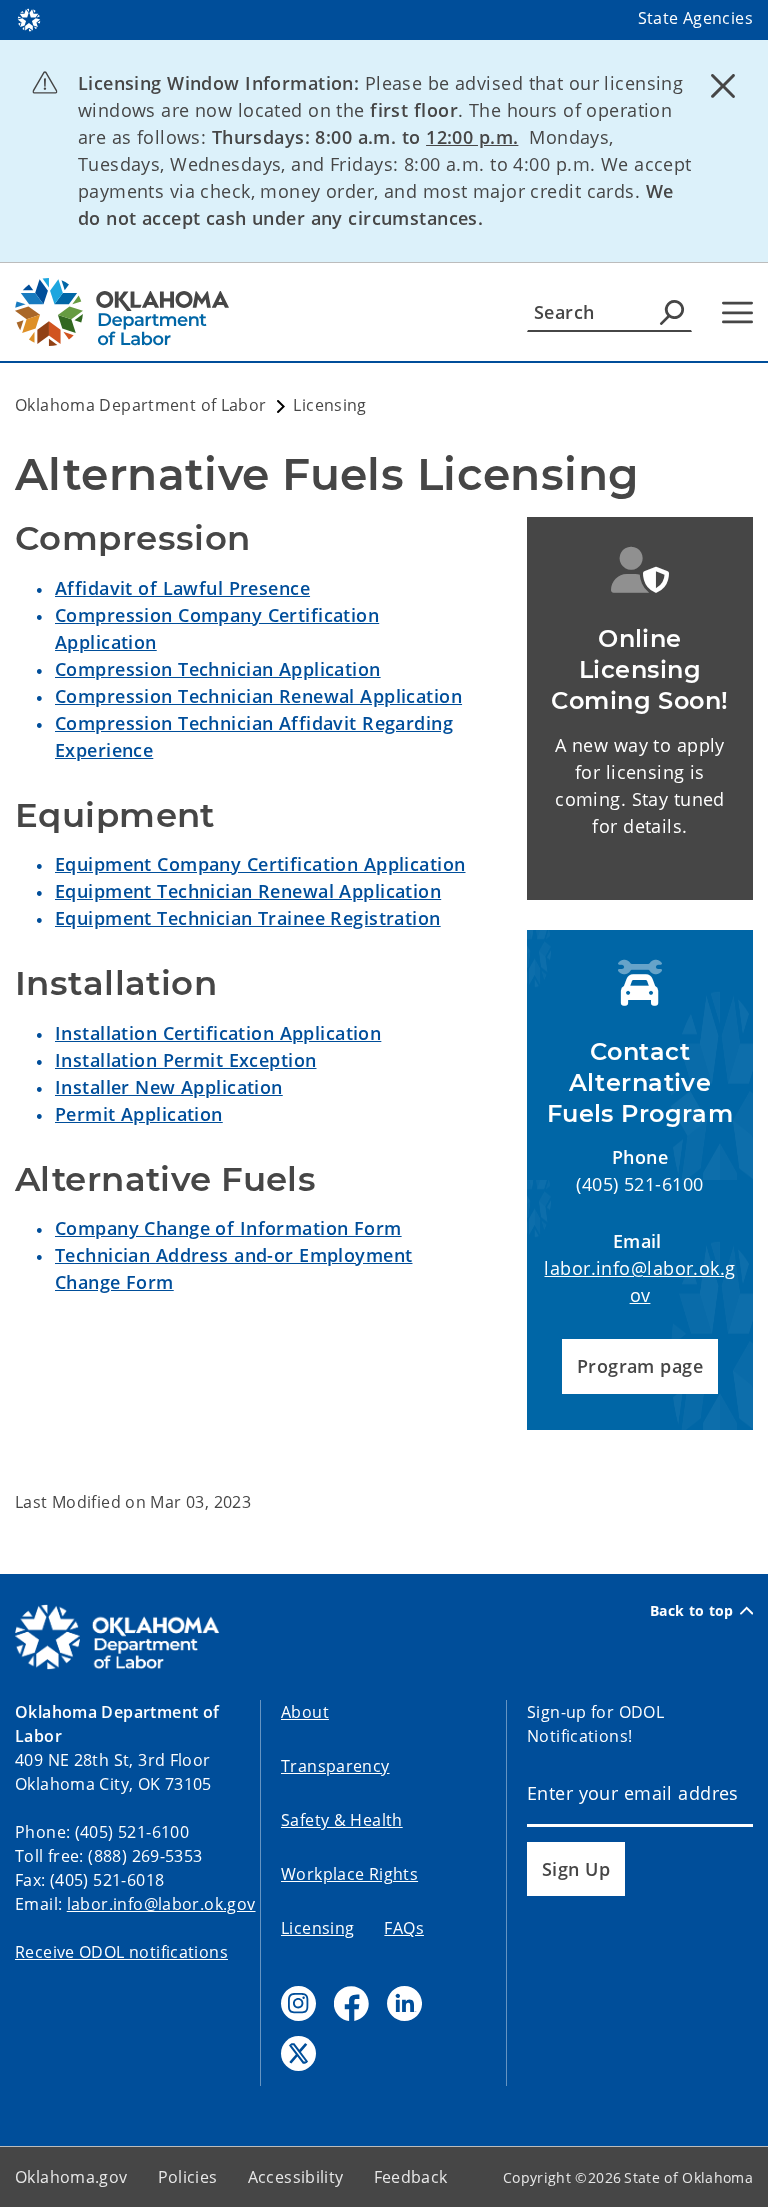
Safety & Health (342, 1820)
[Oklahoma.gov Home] (29, 18)
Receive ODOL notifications (121, 1952)
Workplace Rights (349, 1874)
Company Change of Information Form (228, 1228)
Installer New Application (169, 1087)
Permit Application (139, 1114)
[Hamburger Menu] (737, 312)
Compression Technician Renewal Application (258, 696)
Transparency (335, 1766)
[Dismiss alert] (723, 85)
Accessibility (296, 2177)
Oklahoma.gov (71, 2177)
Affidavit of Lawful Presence (182, 588)
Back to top (692, 1611)
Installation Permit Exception (185, 1060)
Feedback (411, 2177)
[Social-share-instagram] (298, 2003)
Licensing (317, 1928)
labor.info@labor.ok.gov (161, 1904)
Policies (188, 2177)
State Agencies (695, 18)
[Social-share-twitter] (298, 2053)
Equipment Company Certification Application (260, 864)
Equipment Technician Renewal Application (248, 891)
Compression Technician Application (218, 669)
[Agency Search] (672, 312)
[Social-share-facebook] (351, 2003)
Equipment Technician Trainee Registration (248, 918)
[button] (640, 1366)
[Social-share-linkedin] (404, 2003)
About (305, 1712)
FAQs (404, 1928)
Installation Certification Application (218, 1033)
